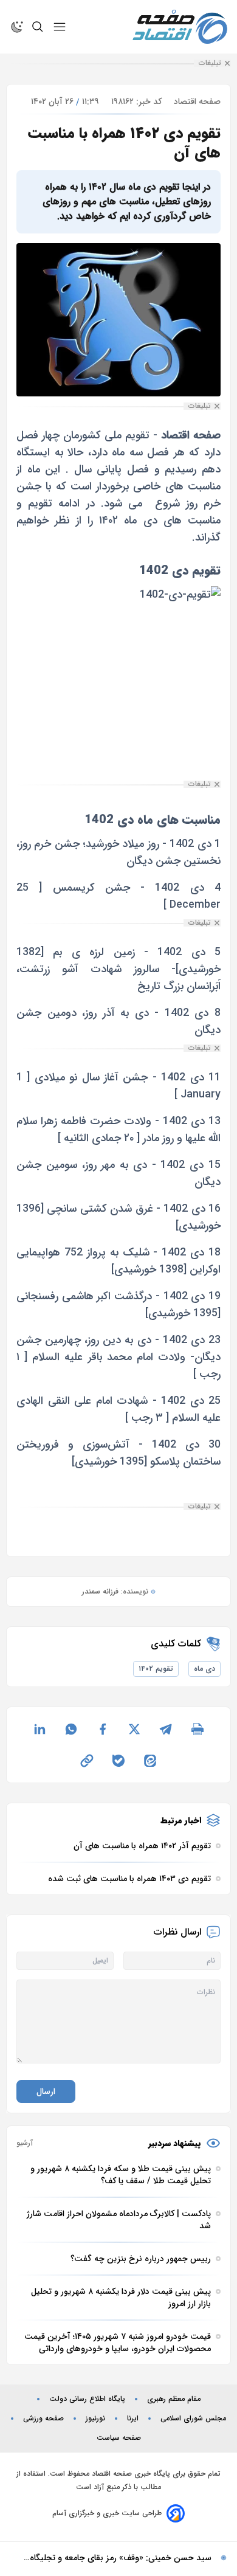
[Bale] (118, 1761)
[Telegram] (166, 1729)
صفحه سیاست (119, 2438)
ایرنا (133, 2419)
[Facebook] (103, 1729)
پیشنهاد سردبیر (175, 2143)
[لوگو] (180, 27)
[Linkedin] (39, 1729)
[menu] (60, 27)
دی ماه (204, 1669)
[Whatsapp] (71, 1729)
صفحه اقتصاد (197, 102)
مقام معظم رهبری (174, 2399)
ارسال (46, 2091)
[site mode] (17, 27)
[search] (38, 27)
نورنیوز (95, 2419)
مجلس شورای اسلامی (193, 2419)
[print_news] (197, 1729)
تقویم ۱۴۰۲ (156, 1669)
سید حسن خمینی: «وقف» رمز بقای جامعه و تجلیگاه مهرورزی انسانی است (121, 2558)
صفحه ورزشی (43, 2419)
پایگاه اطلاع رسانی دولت (87, 2399)
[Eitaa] (150, 1761)
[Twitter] (134, 1729)
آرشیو (25, 2143)
